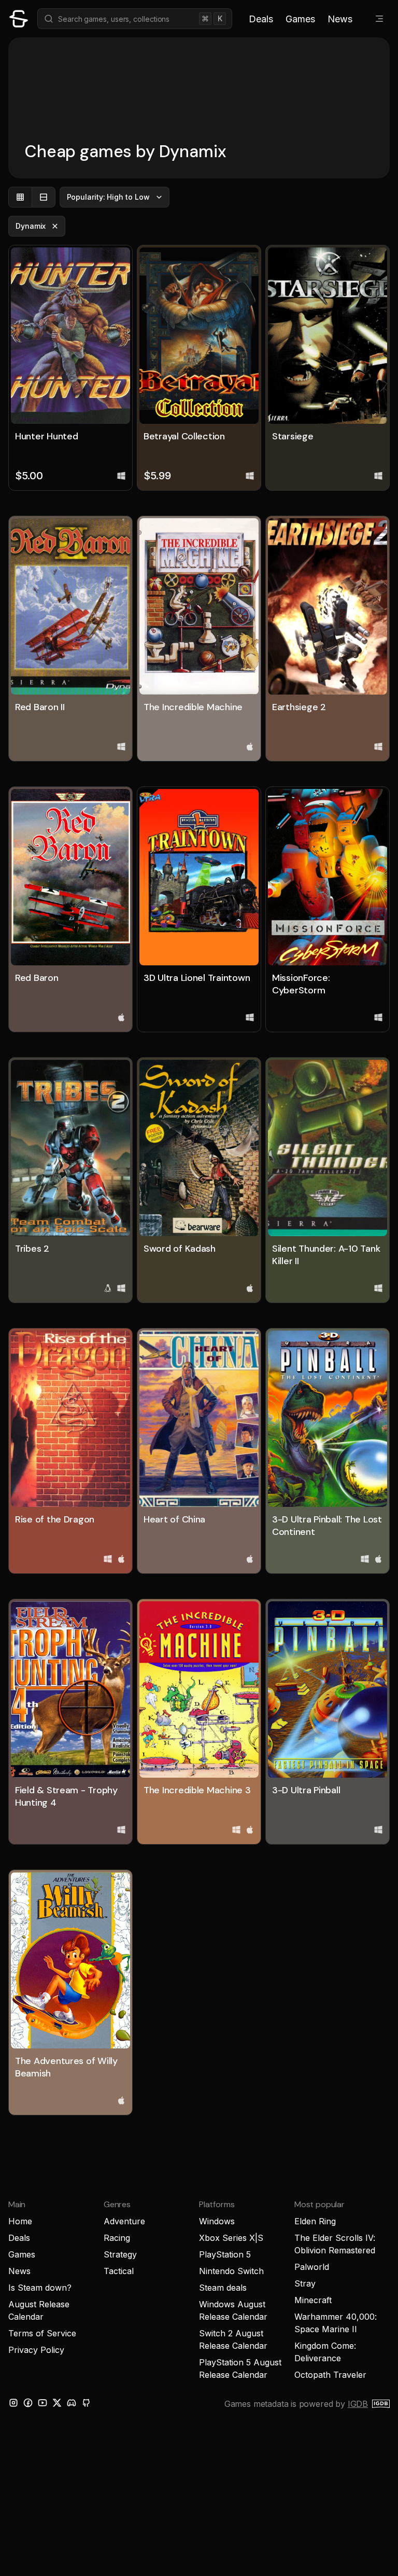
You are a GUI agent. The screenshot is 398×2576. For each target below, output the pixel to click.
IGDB (358, 2404)
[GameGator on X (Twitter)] (57, 2403)
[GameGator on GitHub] (86, 2403)
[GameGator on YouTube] (42, 2403)
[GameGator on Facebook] (28, 2403)
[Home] (19, 19)
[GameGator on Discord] (72, 2403)
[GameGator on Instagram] (13, 2403)
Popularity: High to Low (108, 197)
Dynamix (31, 226)
